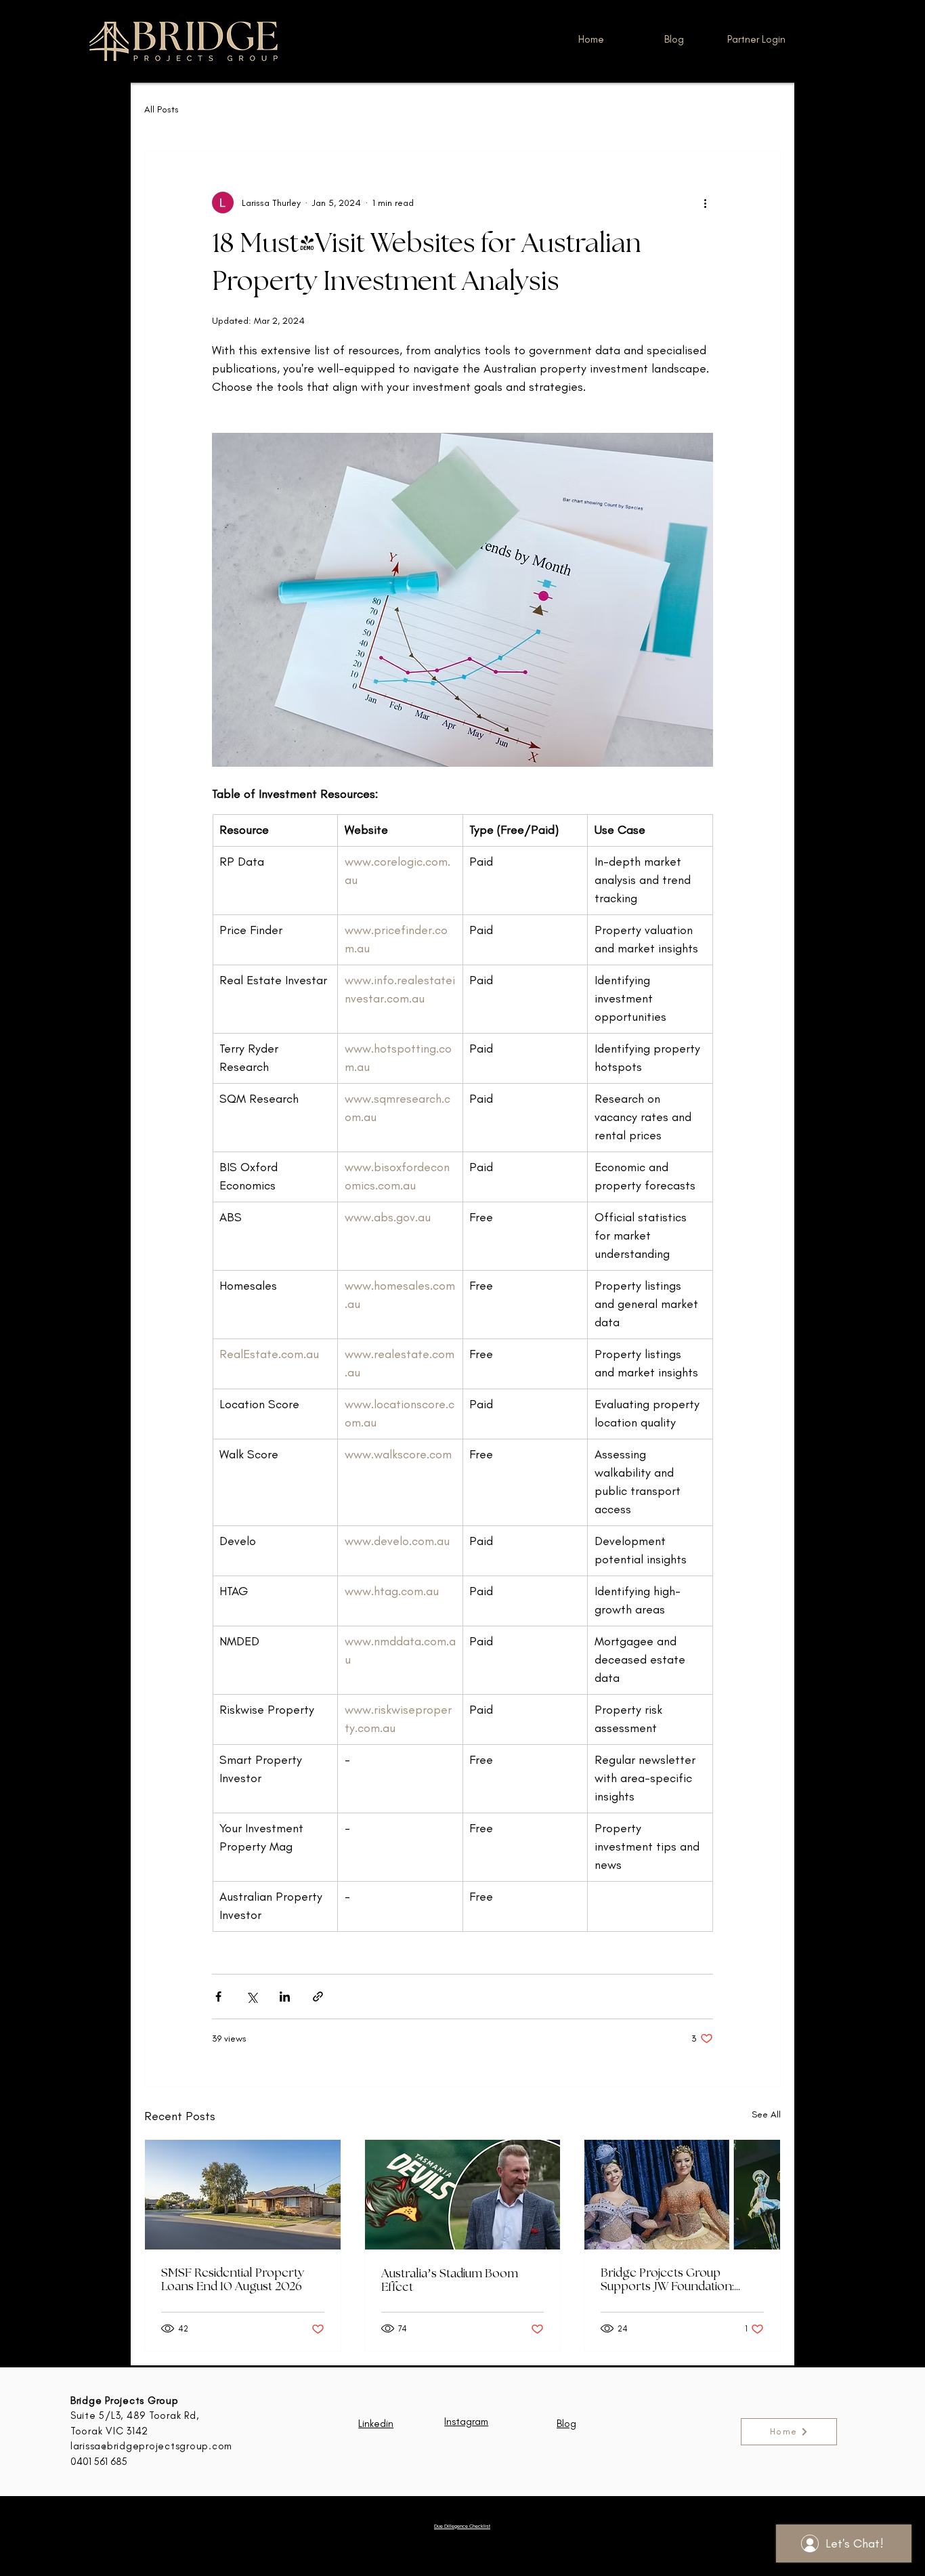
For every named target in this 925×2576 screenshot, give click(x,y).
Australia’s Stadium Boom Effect (450, 2281)
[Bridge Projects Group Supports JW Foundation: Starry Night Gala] (682, 2195)
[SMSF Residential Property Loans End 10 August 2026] (243, 2195)
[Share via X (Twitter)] (252, 1997)
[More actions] (705, 203)
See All (766, 2114)
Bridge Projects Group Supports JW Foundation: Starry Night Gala (667, 2280)
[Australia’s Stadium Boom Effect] (463, 2195)
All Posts (162, 109)
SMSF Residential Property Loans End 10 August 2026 (233, 2280)
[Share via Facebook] (218, 1997)
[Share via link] (318, 1997)
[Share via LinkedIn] (285, 1997)
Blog (566, 2424)
